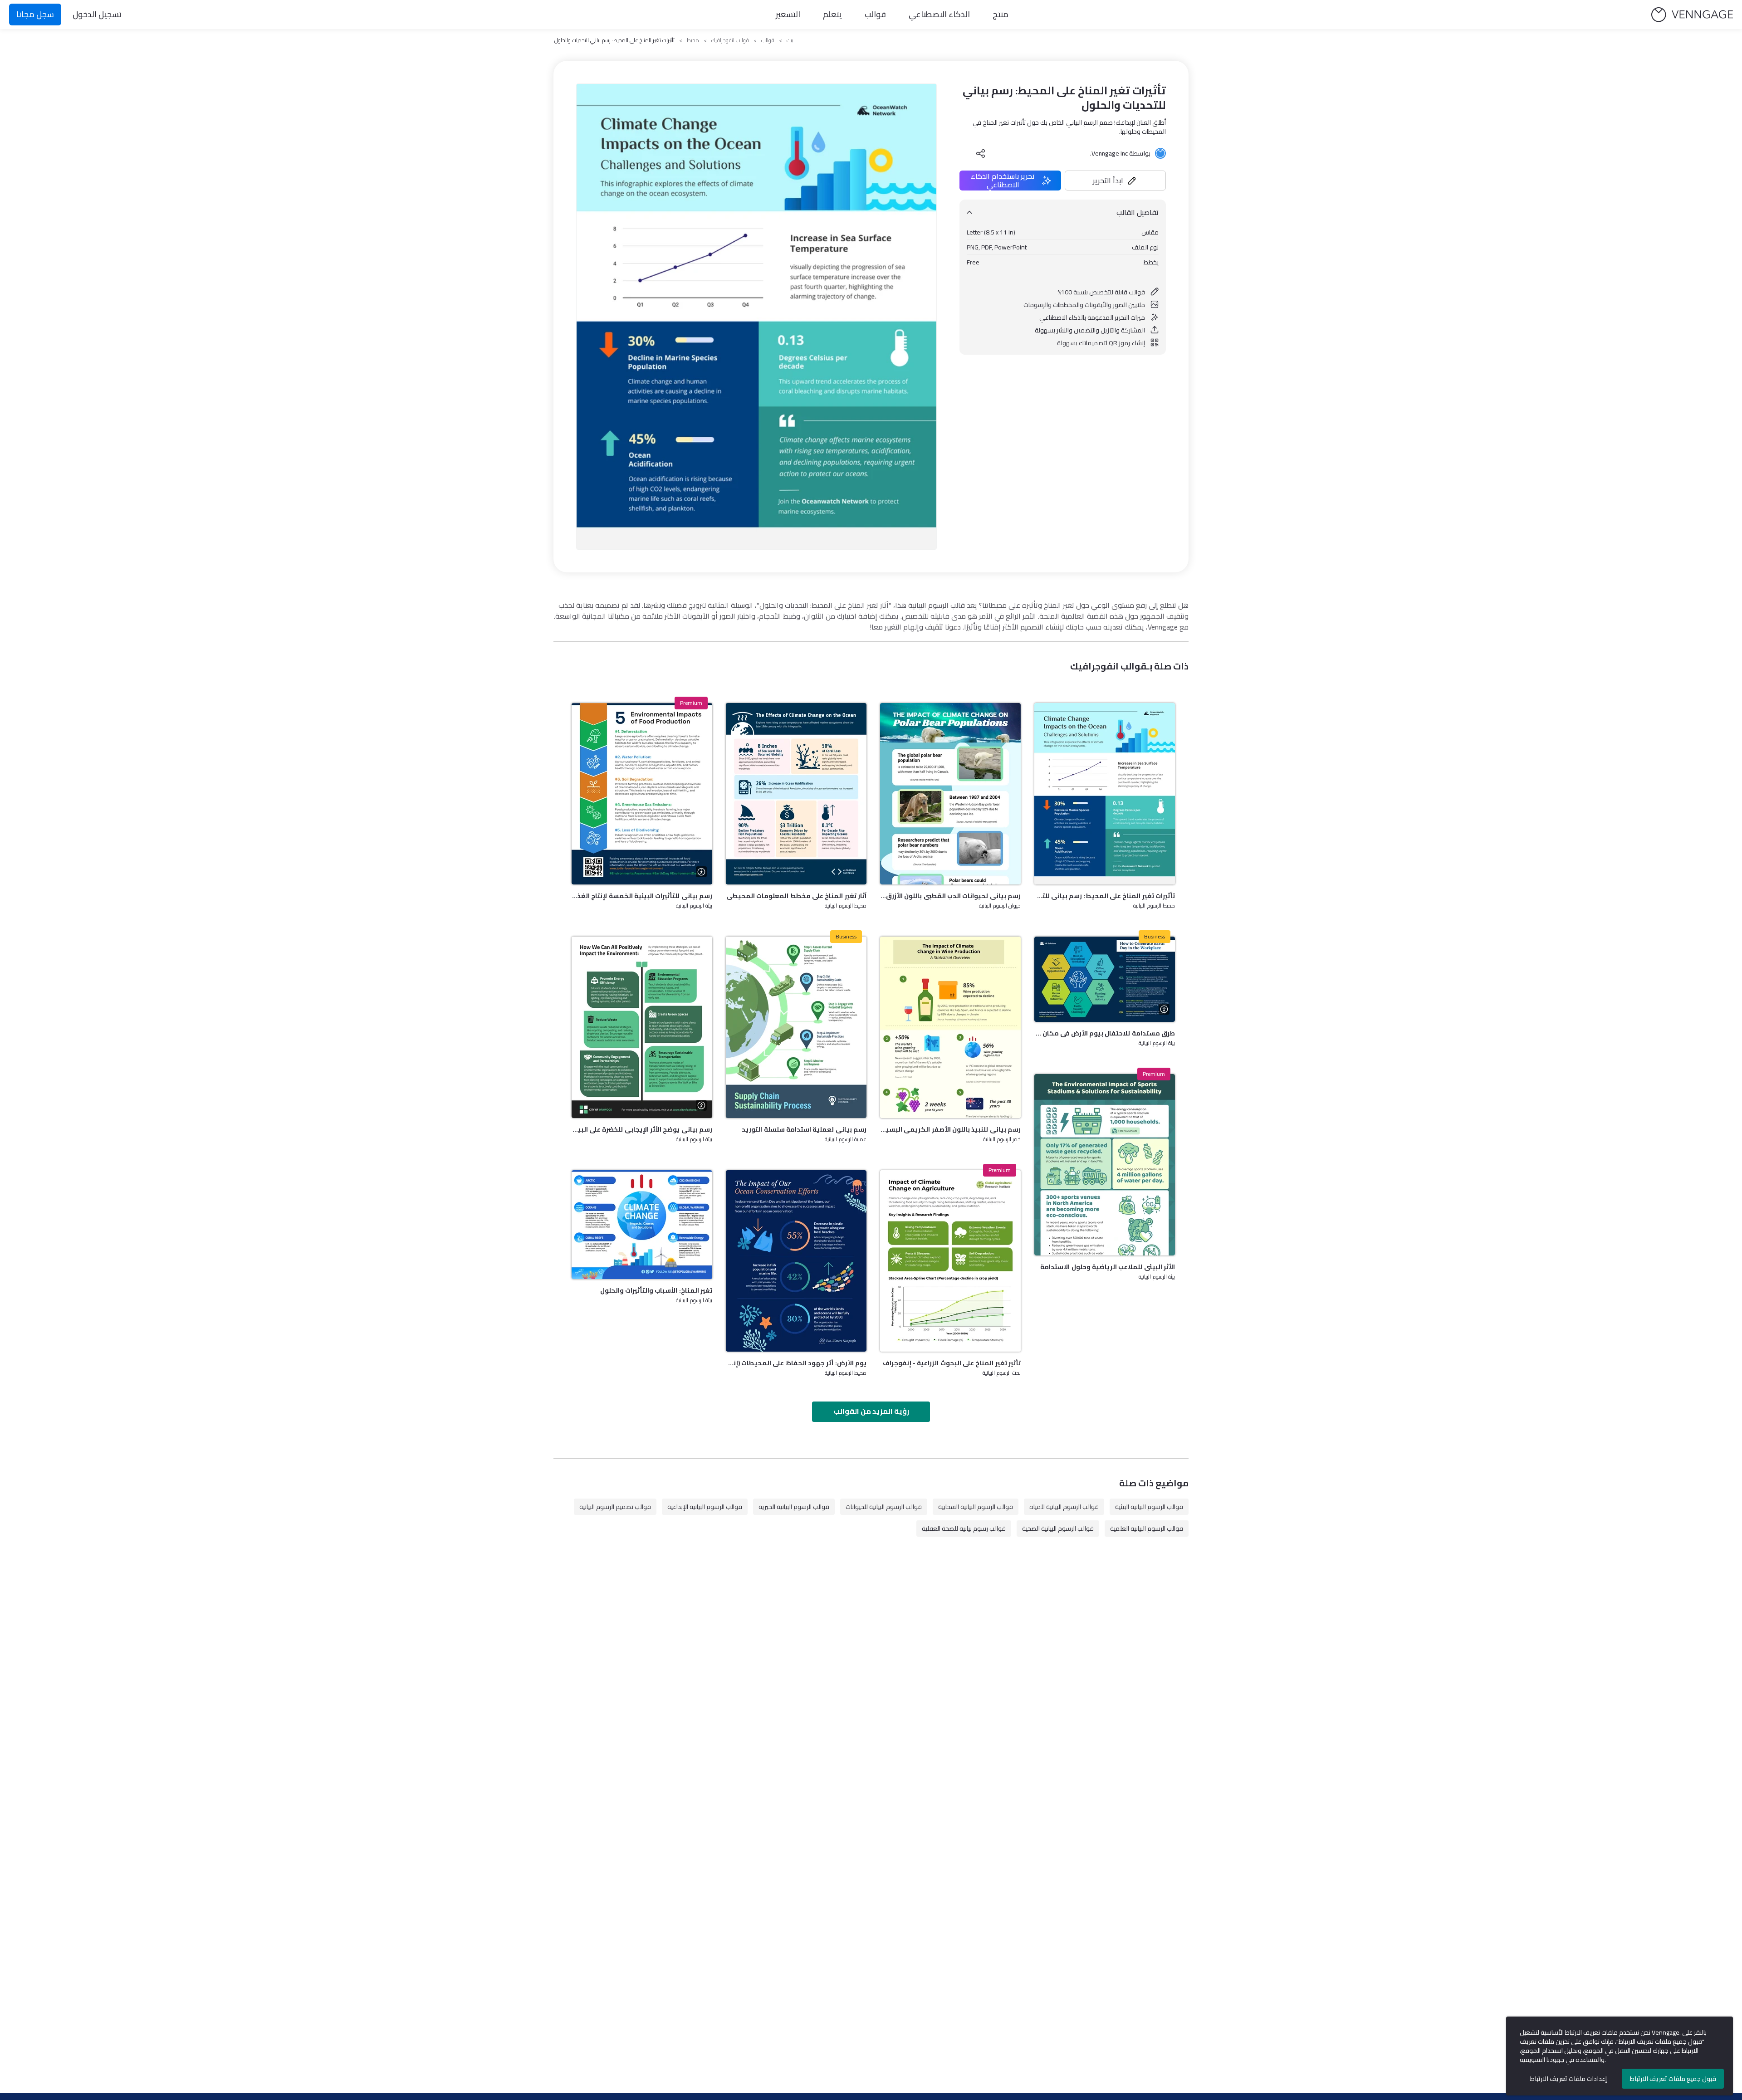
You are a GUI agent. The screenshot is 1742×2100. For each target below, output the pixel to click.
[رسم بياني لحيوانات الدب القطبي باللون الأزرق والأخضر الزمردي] (950, 794)
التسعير (788, 14)
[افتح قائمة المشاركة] (981, 153)
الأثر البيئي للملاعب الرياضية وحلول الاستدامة (1108, 1267)
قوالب (875, 14)
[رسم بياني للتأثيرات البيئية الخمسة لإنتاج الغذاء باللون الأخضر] (642, 794)
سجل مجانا (35, 14)
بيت (790, 40)
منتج (1001, 14)
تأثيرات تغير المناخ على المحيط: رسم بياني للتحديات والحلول (1105, 896)
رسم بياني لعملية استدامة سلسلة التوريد (804, 1129)
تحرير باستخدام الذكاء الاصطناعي (1003, 181)
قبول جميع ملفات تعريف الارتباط (1673, 2079)
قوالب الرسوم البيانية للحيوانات (884, 1507)
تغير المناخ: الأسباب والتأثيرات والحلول (656, 1290)
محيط (693, 40)
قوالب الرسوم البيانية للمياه (1064, 1507)
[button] (1116, 181)
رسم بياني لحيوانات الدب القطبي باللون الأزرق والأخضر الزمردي (950, 896)
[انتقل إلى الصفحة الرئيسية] (1692, 15)
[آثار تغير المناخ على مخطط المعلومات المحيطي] (796, 794)
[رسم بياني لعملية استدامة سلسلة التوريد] (796, 1027)
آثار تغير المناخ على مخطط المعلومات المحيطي (796, 896)
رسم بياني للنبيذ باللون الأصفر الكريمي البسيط (950, 1129)
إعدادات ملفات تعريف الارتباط (1568, 2079)
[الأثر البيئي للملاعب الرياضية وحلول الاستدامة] (1105, 1165)
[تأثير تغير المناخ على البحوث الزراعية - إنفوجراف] (950, 1261)
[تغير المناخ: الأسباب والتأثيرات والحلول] (642, 1225)
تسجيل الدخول (97, 14)
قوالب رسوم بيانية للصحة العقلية (964, 1529)
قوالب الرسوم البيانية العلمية (1147, 1529)
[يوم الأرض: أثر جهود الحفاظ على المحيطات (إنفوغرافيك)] (796, 1261)
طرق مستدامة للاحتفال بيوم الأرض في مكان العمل (1105, 1033)
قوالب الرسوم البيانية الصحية (1058, 1529)
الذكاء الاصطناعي (939, 14)
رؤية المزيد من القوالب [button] (871, 1411)
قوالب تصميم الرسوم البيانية (615, 1507)
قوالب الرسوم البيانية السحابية (976, 1507)
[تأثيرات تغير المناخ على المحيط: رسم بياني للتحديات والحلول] (1105, 794)
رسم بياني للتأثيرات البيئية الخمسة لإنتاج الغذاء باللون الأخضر (642, 896)
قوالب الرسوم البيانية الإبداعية (705, 1507)
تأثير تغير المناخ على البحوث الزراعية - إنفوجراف (952, 1363)
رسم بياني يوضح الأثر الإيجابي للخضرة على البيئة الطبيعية (642, 1129)
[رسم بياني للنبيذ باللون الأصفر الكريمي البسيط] (950, 1027)
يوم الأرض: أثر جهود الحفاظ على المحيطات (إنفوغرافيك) (796, 1363)
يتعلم (832, 14)
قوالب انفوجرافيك (730, 40)
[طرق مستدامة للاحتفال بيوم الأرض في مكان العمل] (1105, 979)
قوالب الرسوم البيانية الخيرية (794, 1507)
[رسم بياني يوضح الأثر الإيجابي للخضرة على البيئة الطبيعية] (642, 1027)
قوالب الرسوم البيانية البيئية (1149, 1507)
